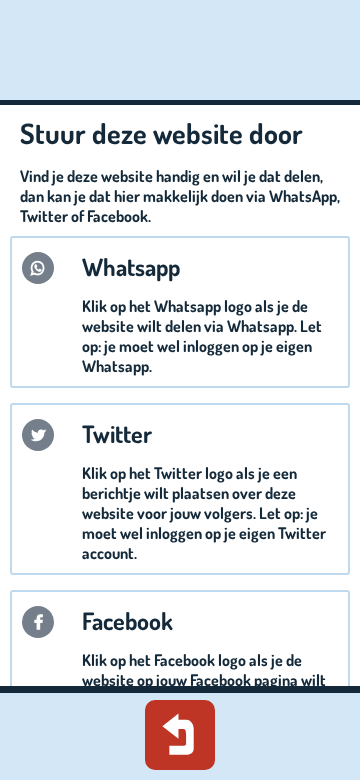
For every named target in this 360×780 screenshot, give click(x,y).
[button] (38, 268)
